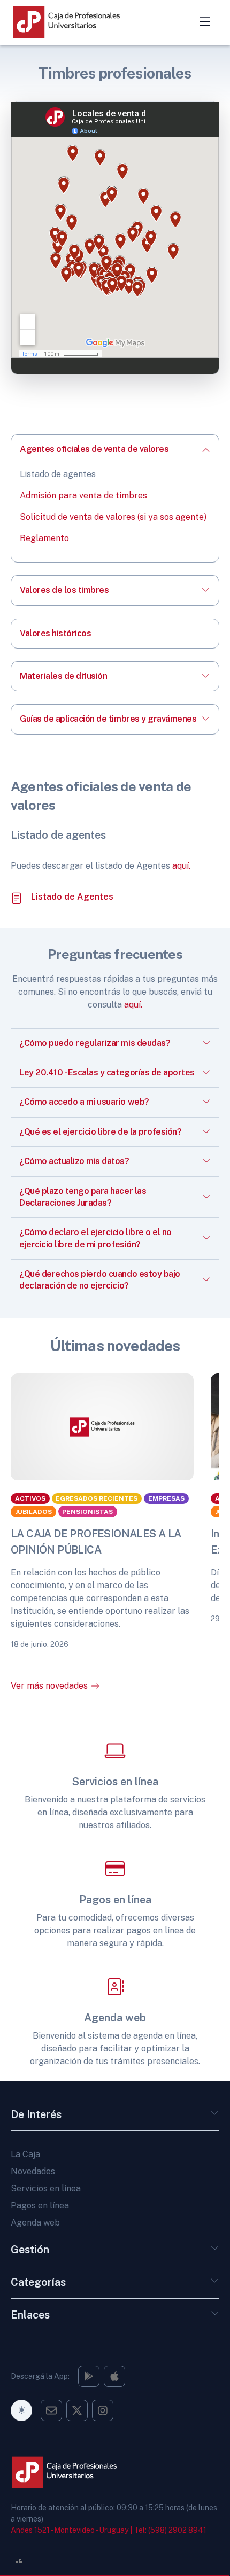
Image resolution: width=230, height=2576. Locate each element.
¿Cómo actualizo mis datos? (74, 1161)
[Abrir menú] (205, 22)
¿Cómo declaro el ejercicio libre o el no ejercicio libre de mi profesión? (95, 1238)
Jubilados (33, 1511)
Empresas (166, 1498)
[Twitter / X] (77, 2410)
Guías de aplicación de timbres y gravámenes (108, 719)
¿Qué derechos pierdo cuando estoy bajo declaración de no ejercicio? (100, 1280)
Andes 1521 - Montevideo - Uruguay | (71, 2530)
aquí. (181, 866)
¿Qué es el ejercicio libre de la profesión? (100, 1132)
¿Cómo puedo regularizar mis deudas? (95, 1043)
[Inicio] (77, 22)
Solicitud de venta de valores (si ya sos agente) (113, 517)
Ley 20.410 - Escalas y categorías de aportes (107, 1072)
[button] (215, 2117)
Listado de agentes (58, 474)
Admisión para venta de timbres (83, 495)
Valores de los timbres (64, 590)
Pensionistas (87, 1511)
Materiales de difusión (63, 676)
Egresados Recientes (97, 1498)
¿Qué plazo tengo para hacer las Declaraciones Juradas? (83, 1197)
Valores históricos (55, 633)
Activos (30, 1498)
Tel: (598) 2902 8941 (170, 2530)
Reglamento (44, 538)
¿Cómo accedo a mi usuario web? (84, 1102)
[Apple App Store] (114, 2376)
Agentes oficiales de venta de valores (94, 449)
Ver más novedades (49, 1686)
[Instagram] (89, 2376)
